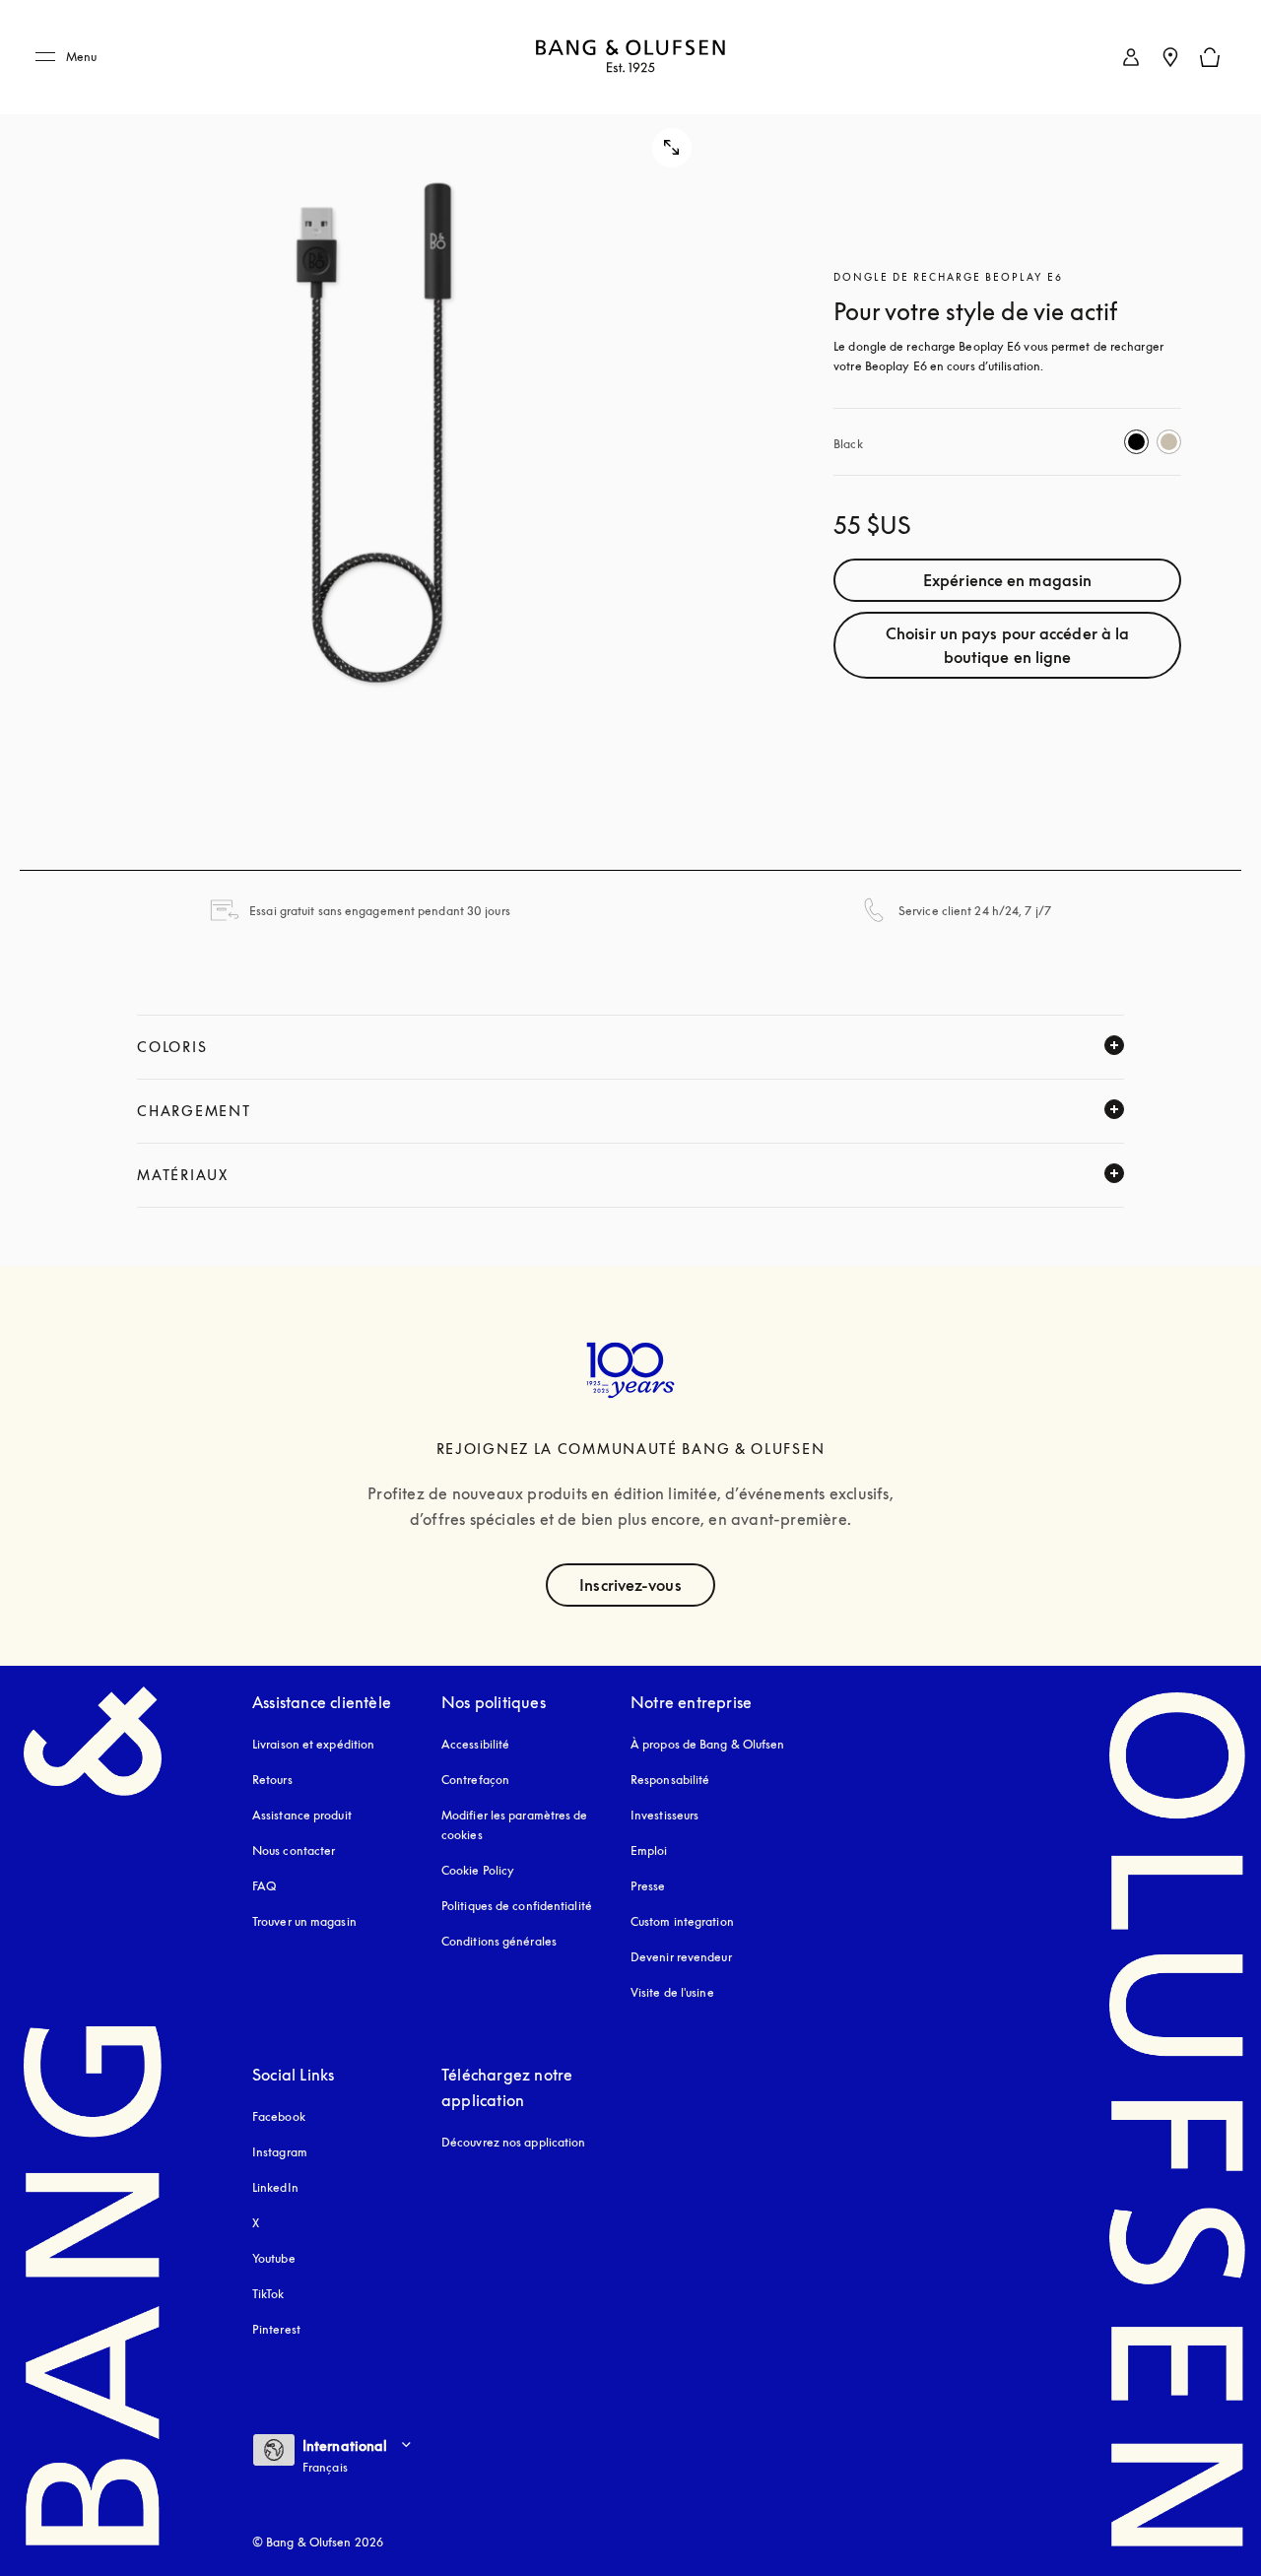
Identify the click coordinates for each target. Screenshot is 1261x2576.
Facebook (279, 2116)
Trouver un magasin (304, 1921)
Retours (272, 1780)
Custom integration (682, 1921)
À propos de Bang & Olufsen (708, 1744)
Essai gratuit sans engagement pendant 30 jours (380, 911)
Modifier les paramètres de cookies (515, 1825)
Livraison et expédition (313, 1744)
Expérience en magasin (1007, 580)
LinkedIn (275, 2187)
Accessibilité (475, 1744)
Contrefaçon (475, 1780)
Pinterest (276, 2329)
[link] (1131, 57)
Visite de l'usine (672, 1992)
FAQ (264, 1886)
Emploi (649, 1850)
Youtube (274, 2258)
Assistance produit (302, 1815)
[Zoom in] (376, 435)
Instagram (280, 2152)
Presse (648, 1886)
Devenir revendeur (681, 1957)
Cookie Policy (478, 1870)
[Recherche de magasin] (1170, 57)
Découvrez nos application (514, 2142)
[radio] (1136, 442)
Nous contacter (294, 1850)
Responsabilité (670, 1780)
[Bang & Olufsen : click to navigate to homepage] (630, 58)
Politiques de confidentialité (517, 1906)
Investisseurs (664, 1815)
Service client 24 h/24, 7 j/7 (975, 911)
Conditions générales (499, 1941)
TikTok (268, 2294)
